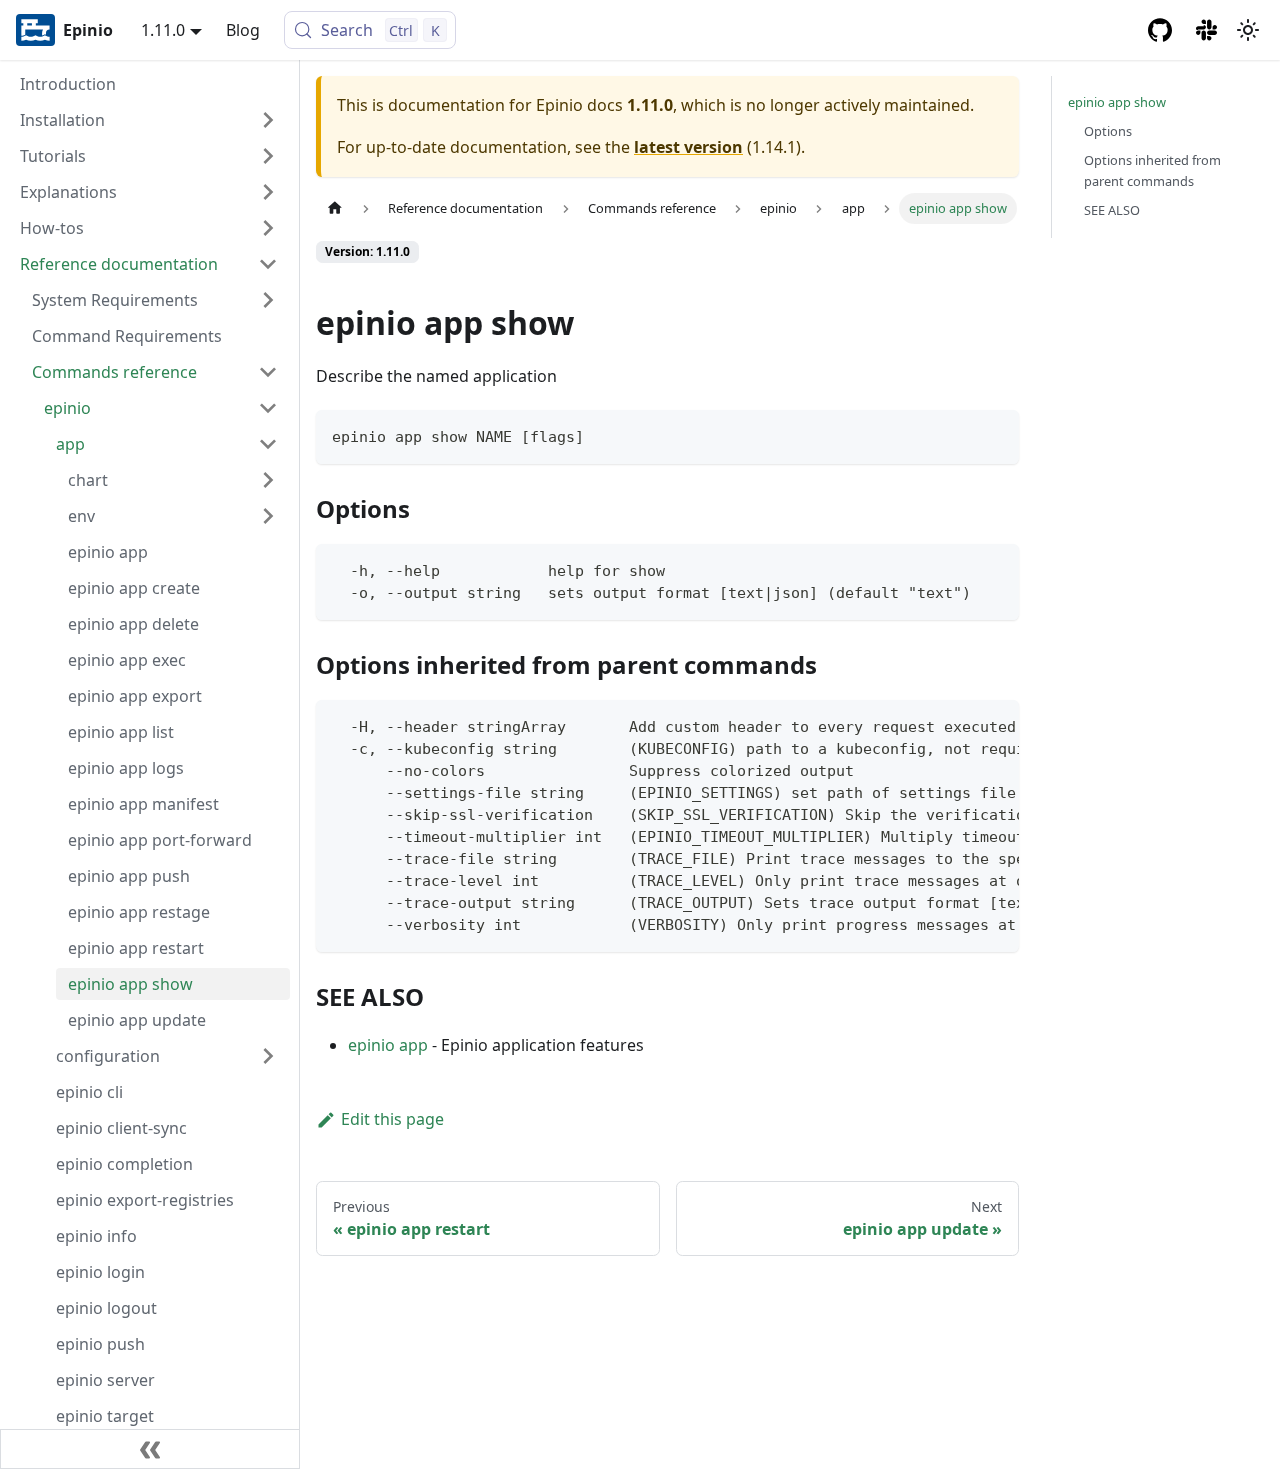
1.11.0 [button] (163, 30)
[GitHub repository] (1160, 30)
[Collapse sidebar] (150, 1449)
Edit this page (392, 1119)
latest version (688, 147)
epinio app (388, 1045)
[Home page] (335, 208)
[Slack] (1208, 30)
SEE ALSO (1112, 210)
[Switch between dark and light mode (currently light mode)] (1248, 30)
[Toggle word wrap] (958, 725)
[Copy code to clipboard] (994, 434)
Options (1108, 131)
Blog (243, 30)
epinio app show (1117, 102)
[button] (149, 120)
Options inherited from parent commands (1152, 170)
